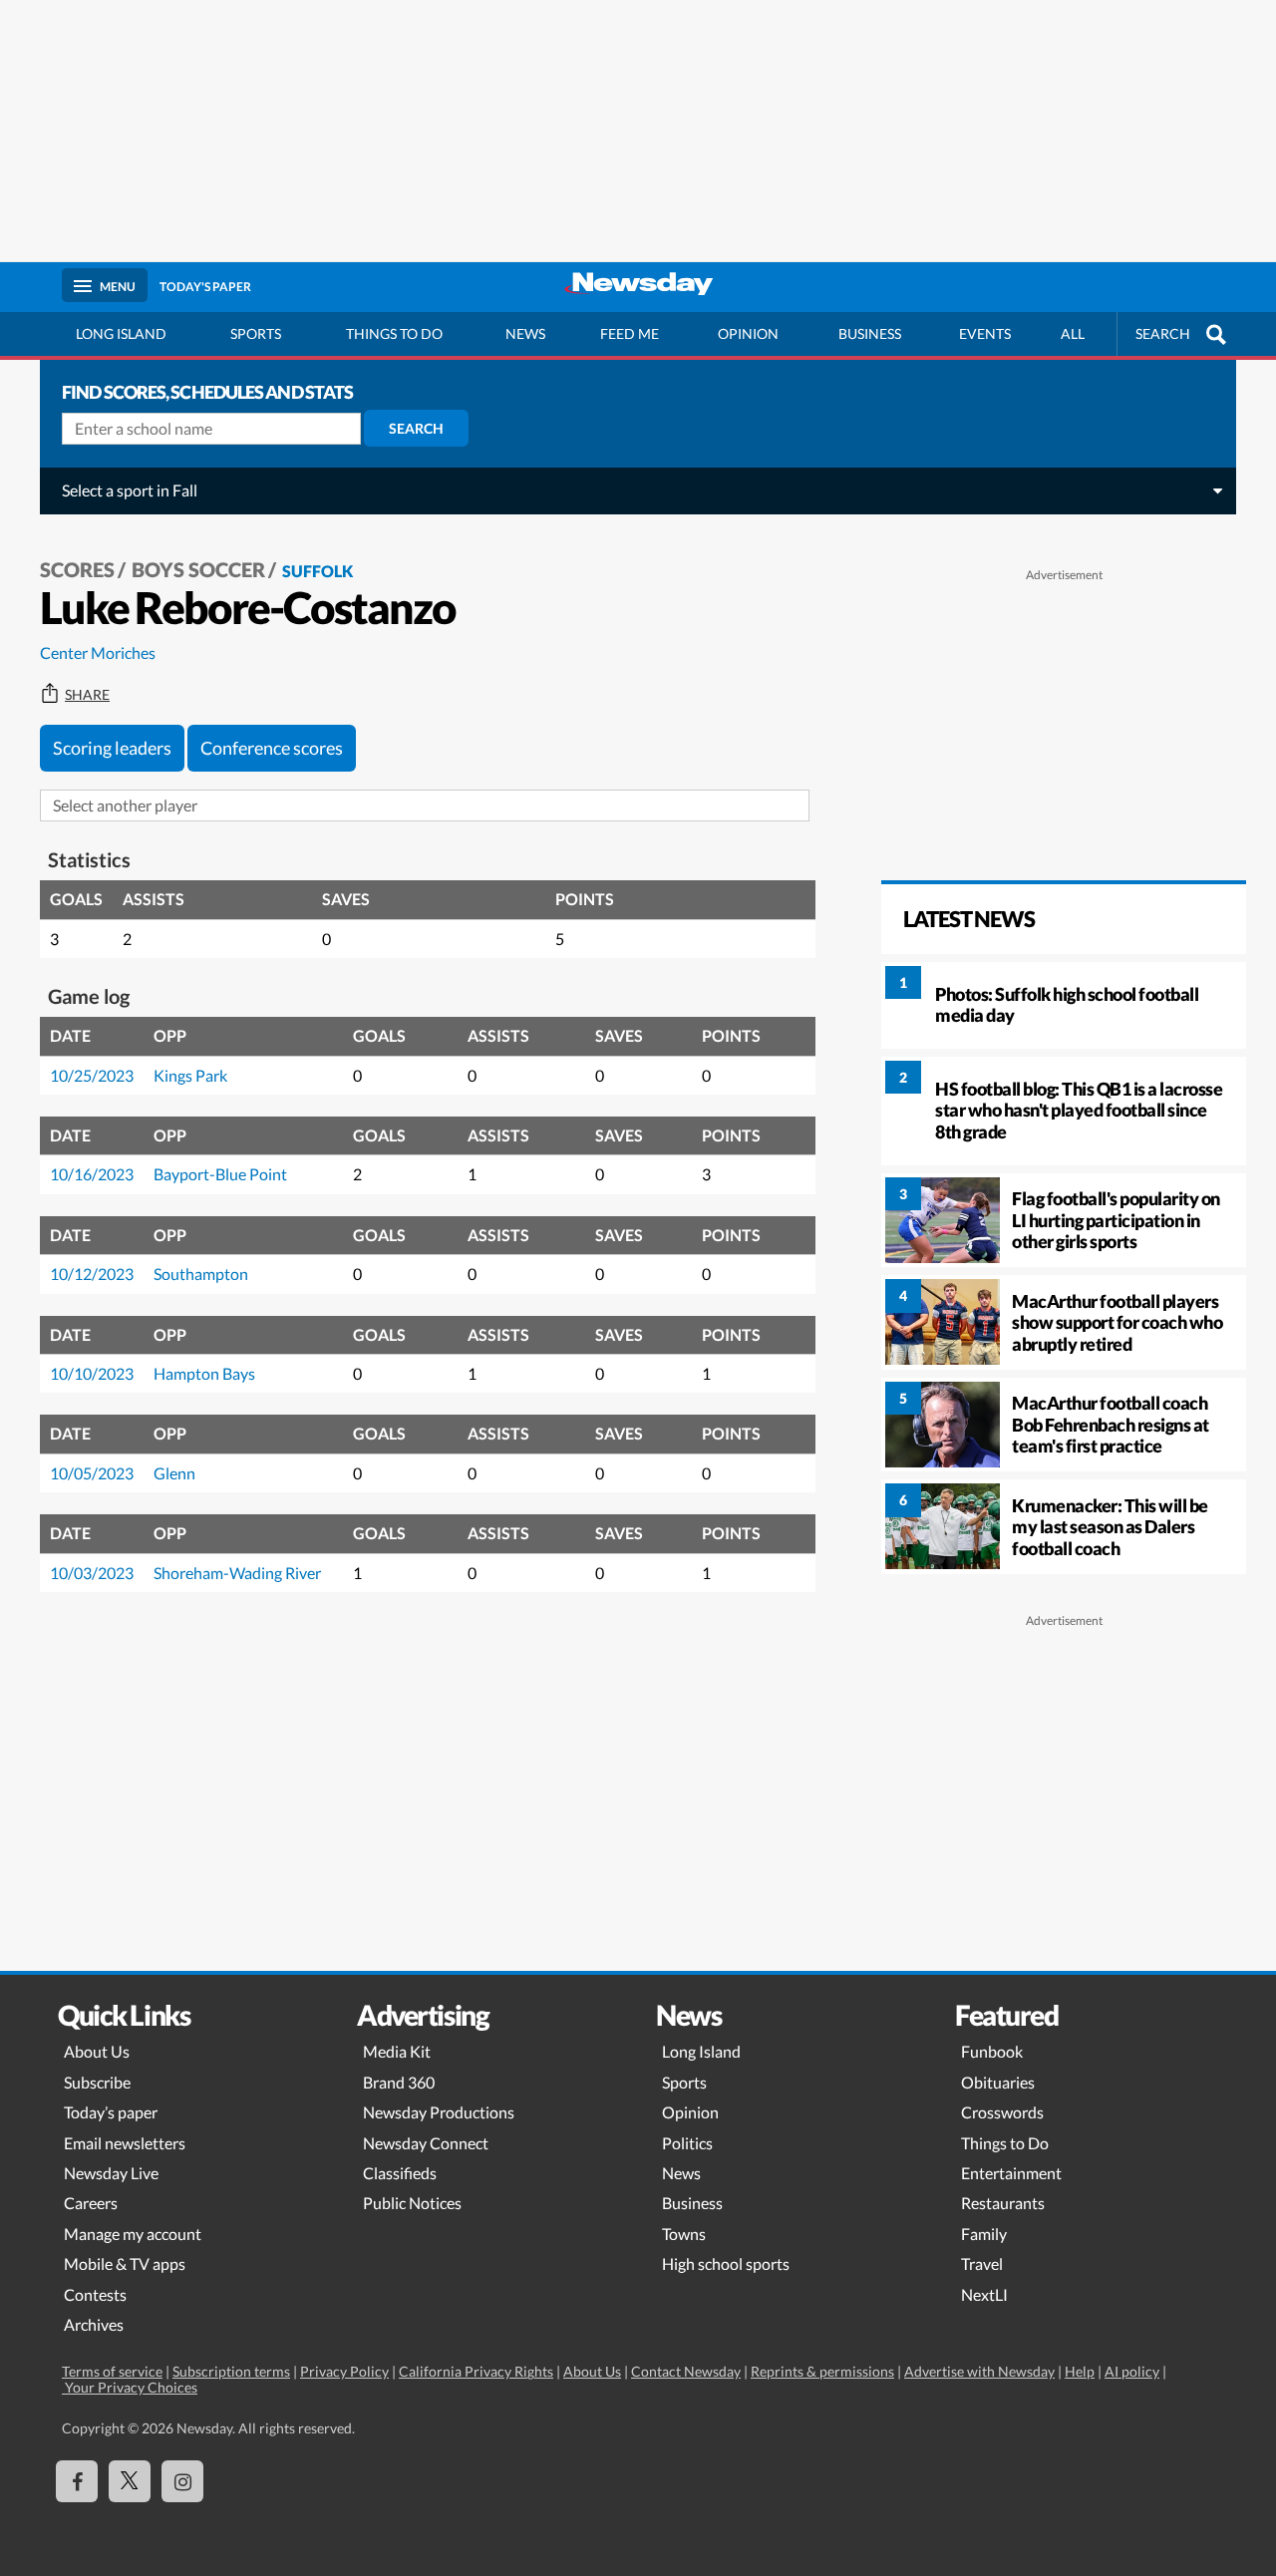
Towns (684, 2234)
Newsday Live (111, 2173)
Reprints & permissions (822, 2371)
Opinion (748, 333)
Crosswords (1002, 2112)
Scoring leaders (112, 748)
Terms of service (112, 2371)
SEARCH (1163, 333)
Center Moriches (98, 652)
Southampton (201, 1274)
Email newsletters (125, 2143)
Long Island (121, 333)
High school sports (726, 2263)
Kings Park (190, 1075)
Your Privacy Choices (130, 2387)
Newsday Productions (439, 2112)
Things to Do (1005, 2143)
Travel (982, 2263)
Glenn (174, 1473)
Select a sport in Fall (130, 490)
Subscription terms (231, 2371)
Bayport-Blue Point (220, 1174)
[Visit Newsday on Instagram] (182, 2481)
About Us (97, 2051)
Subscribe (97, 2082)
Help (1080, 2371)
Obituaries (998, 2082)
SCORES (77, 569)
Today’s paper (111, 2112)
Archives (94, 2324)
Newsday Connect (426, 2143)
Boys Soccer (198, 569)
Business (870, 333)
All (1073, 333)
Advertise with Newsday (979, 2371)
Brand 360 (399, 2082)
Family (984, 2234)
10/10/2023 (92, 1373)
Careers (91, 2203)
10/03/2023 (92, 1573)
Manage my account (133, 2234)
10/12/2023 (92, 1274)
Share (87, 695)
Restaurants (1003, 2203)
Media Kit (397, 2051)
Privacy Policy (344, 2371)
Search (416, 428)
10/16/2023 (92, 1174)
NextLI (984, 2294)
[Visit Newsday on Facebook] (77, 2481)
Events (985, 333)
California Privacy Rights (476, 2371)
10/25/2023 (92, 1075)
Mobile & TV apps (125, 2263)
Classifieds (400, 2173)
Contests (95, 2294)
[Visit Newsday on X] (130, 2481)
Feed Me (630, 333)
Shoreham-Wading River (237, 1573)
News (525, 333)
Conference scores (272, 748)
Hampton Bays (204, 1373)
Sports (256, 333)
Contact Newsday (686, 2371)
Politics (687, 2143)
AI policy (1132, 2371)
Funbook (992, 2051)
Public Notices (412, 2203)
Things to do (394, 333)
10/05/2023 (92, 1473)
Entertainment (1011, 2173)
